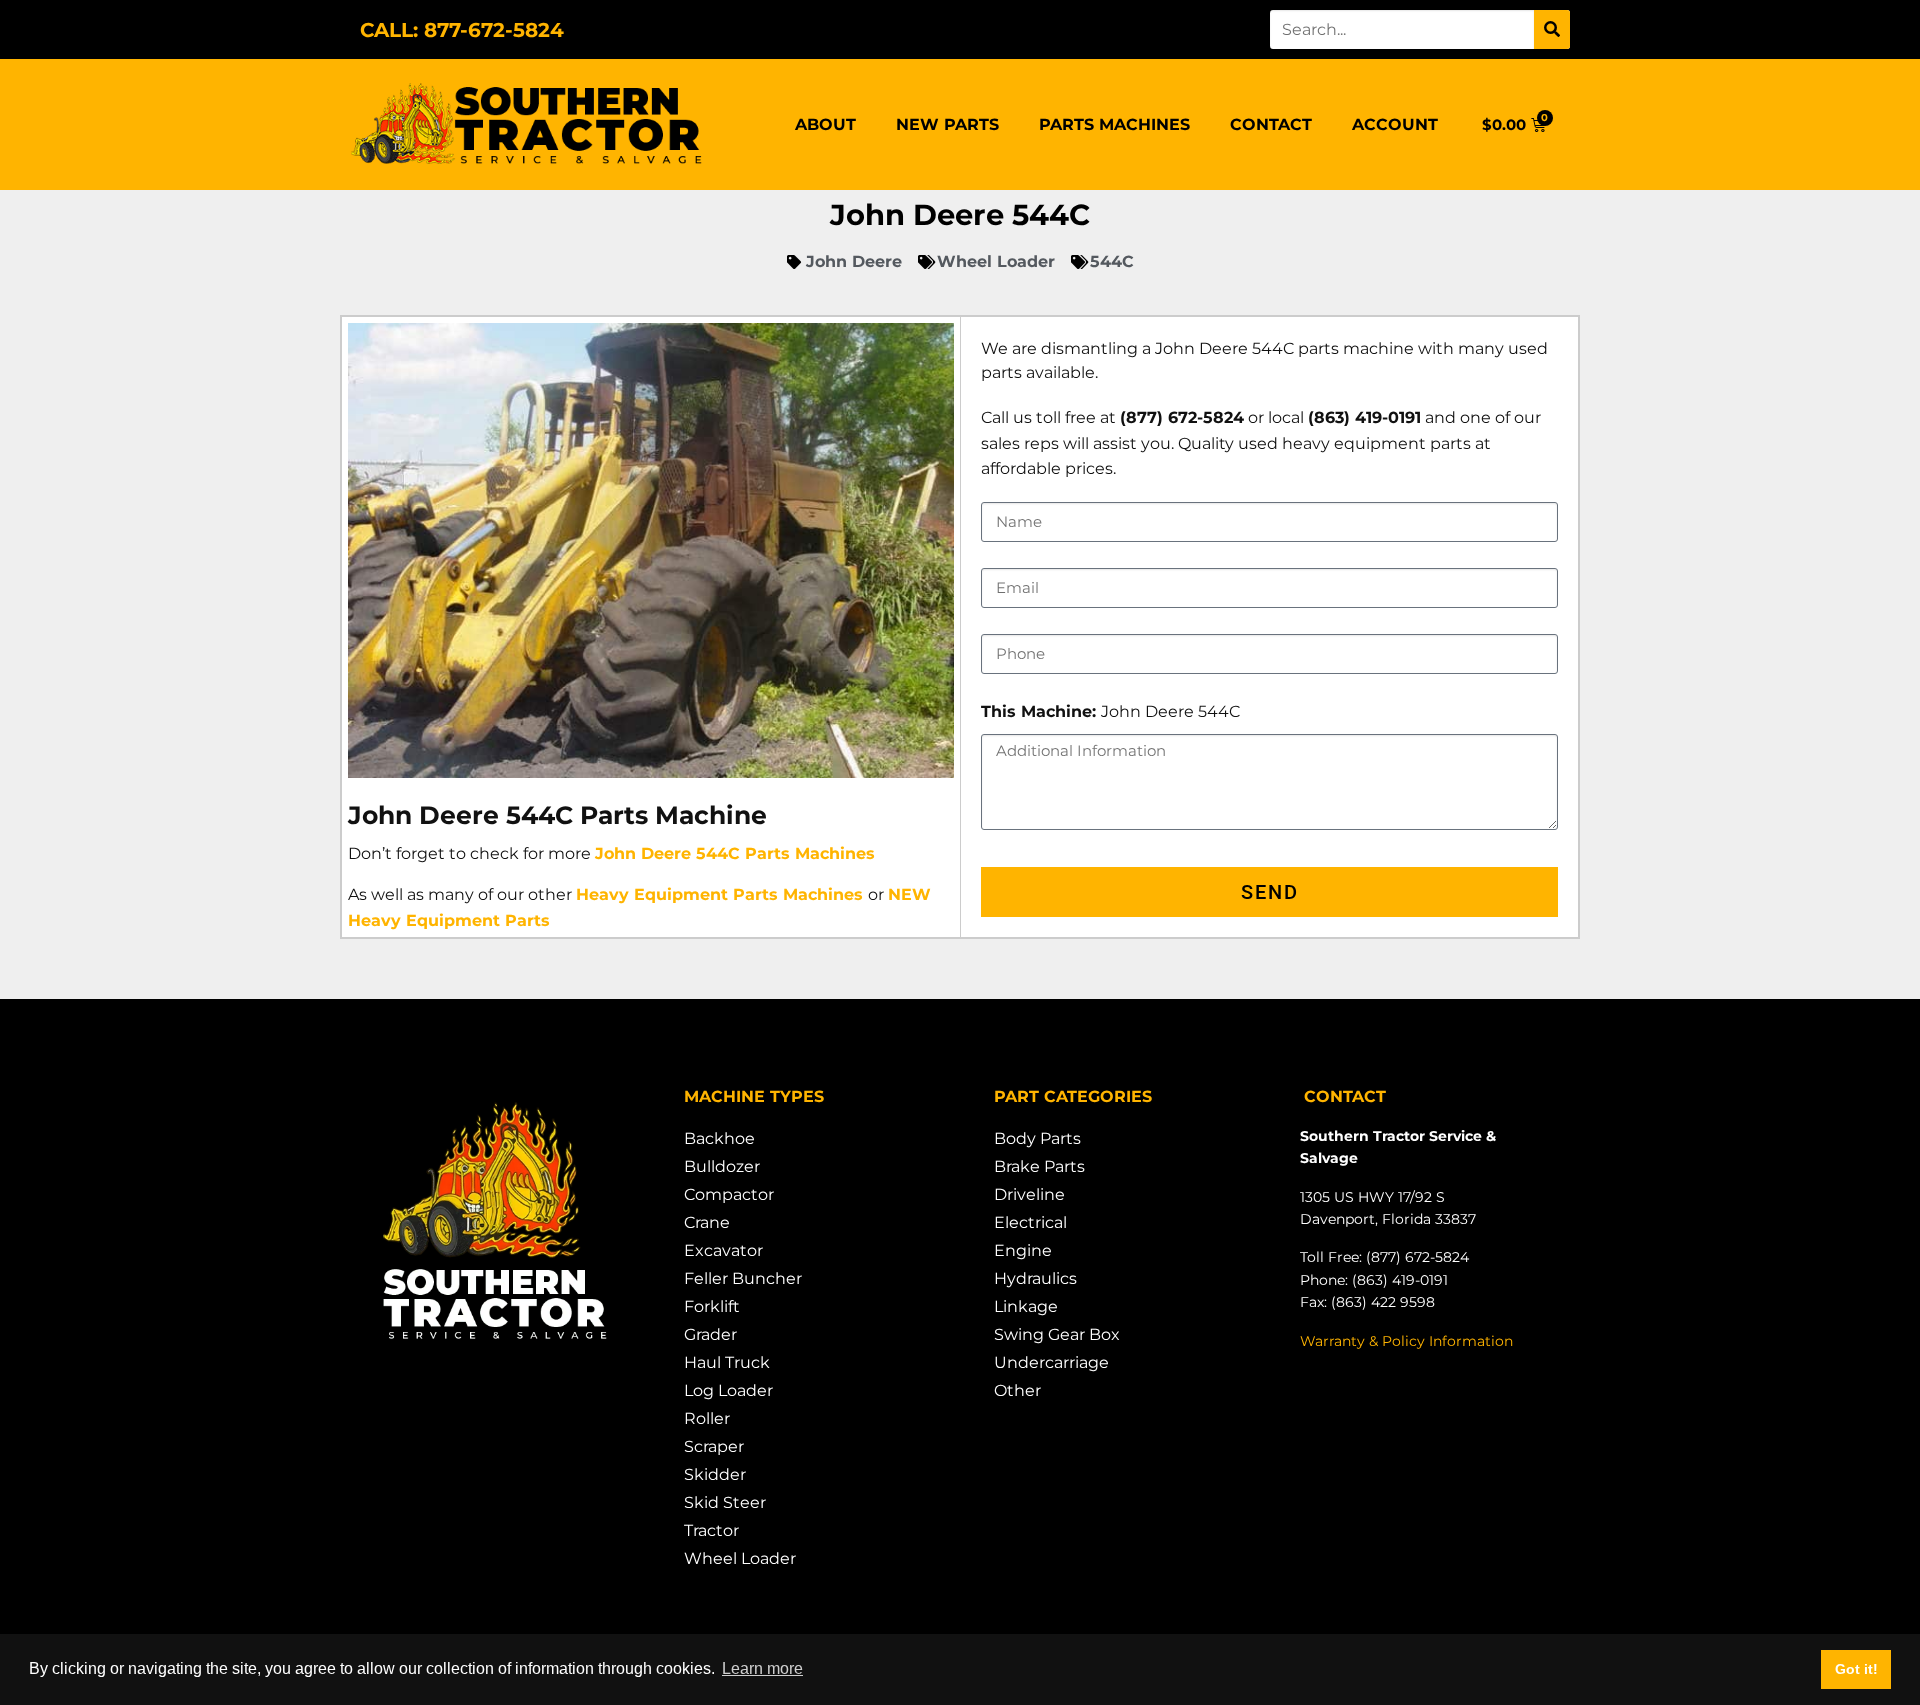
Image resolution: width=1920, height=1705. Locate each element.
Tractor (711, 1530)
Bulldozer (722, 1166)
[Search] (1552, 29)
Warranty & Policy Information (1406, 1341)
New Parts (947, 124)
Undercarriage (1051, 1362)
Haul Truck (727, 1362)
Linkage (1026, 1306)
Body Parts (1037, 1138)
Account (1395, 124)
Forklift (712, 1306)
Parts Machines (1114, 124)
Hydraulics (1035, 1278)
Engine (1023, 1250)
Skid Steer (725, 1502)
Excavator (723, 1250)
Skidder (715, 1474)
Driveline (1029, 1194)
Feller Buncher (743, 1278)
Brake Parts (1039, 1166)
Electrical (1030, 1222)
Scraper (714, 1446)
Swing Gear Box (1057, 1334)
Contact (1271, 124)
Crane (707, 1222)
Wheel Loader (740, 1558)
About (825, 124)
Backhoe (719, 1138)
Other (1017, 1390)
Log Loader (728, 1390)
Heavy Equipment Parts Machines (719, 894)
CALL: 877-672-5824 (462, 30)
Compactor (729, 1194)
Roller (707, 1418)
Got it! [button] (1856, 1669)
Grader (710, 1334)
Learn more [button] (762, 1668)
